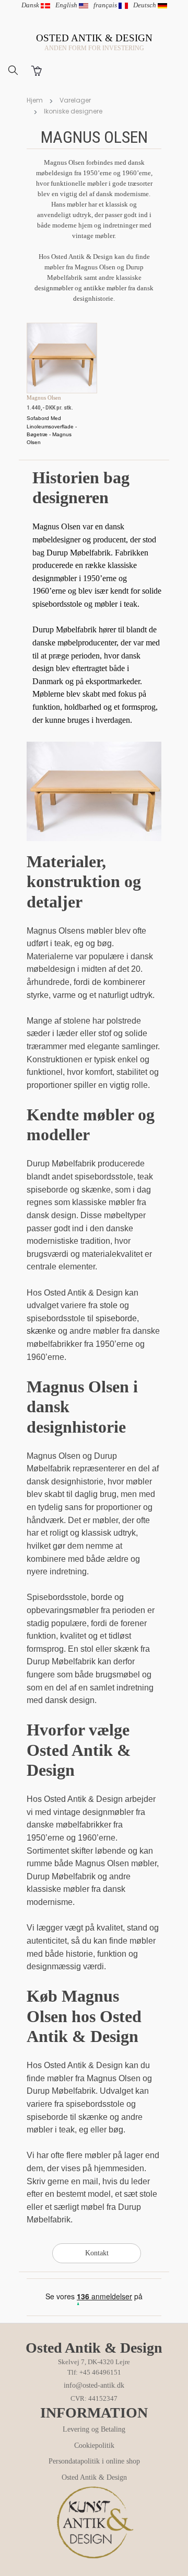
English (67, 5)
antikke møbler (105, 288)
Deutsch (145, 5)
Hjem (35, 100)
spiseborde (116, 1318)
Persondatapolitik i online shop (94, 2461)
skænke (41, 1331)
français (106, 5)
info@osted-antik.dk (94, 2385)
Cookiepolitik (94, 2446)
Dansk (31, 5)
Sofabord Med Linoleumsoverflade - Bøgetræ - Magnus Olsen (52, 430)
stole (109, 1305)
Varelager (75, 100)
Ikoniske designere (73, 111)
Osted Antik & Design (94, 2477)
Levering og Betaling (94, 2429)
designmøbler (54, 288)
